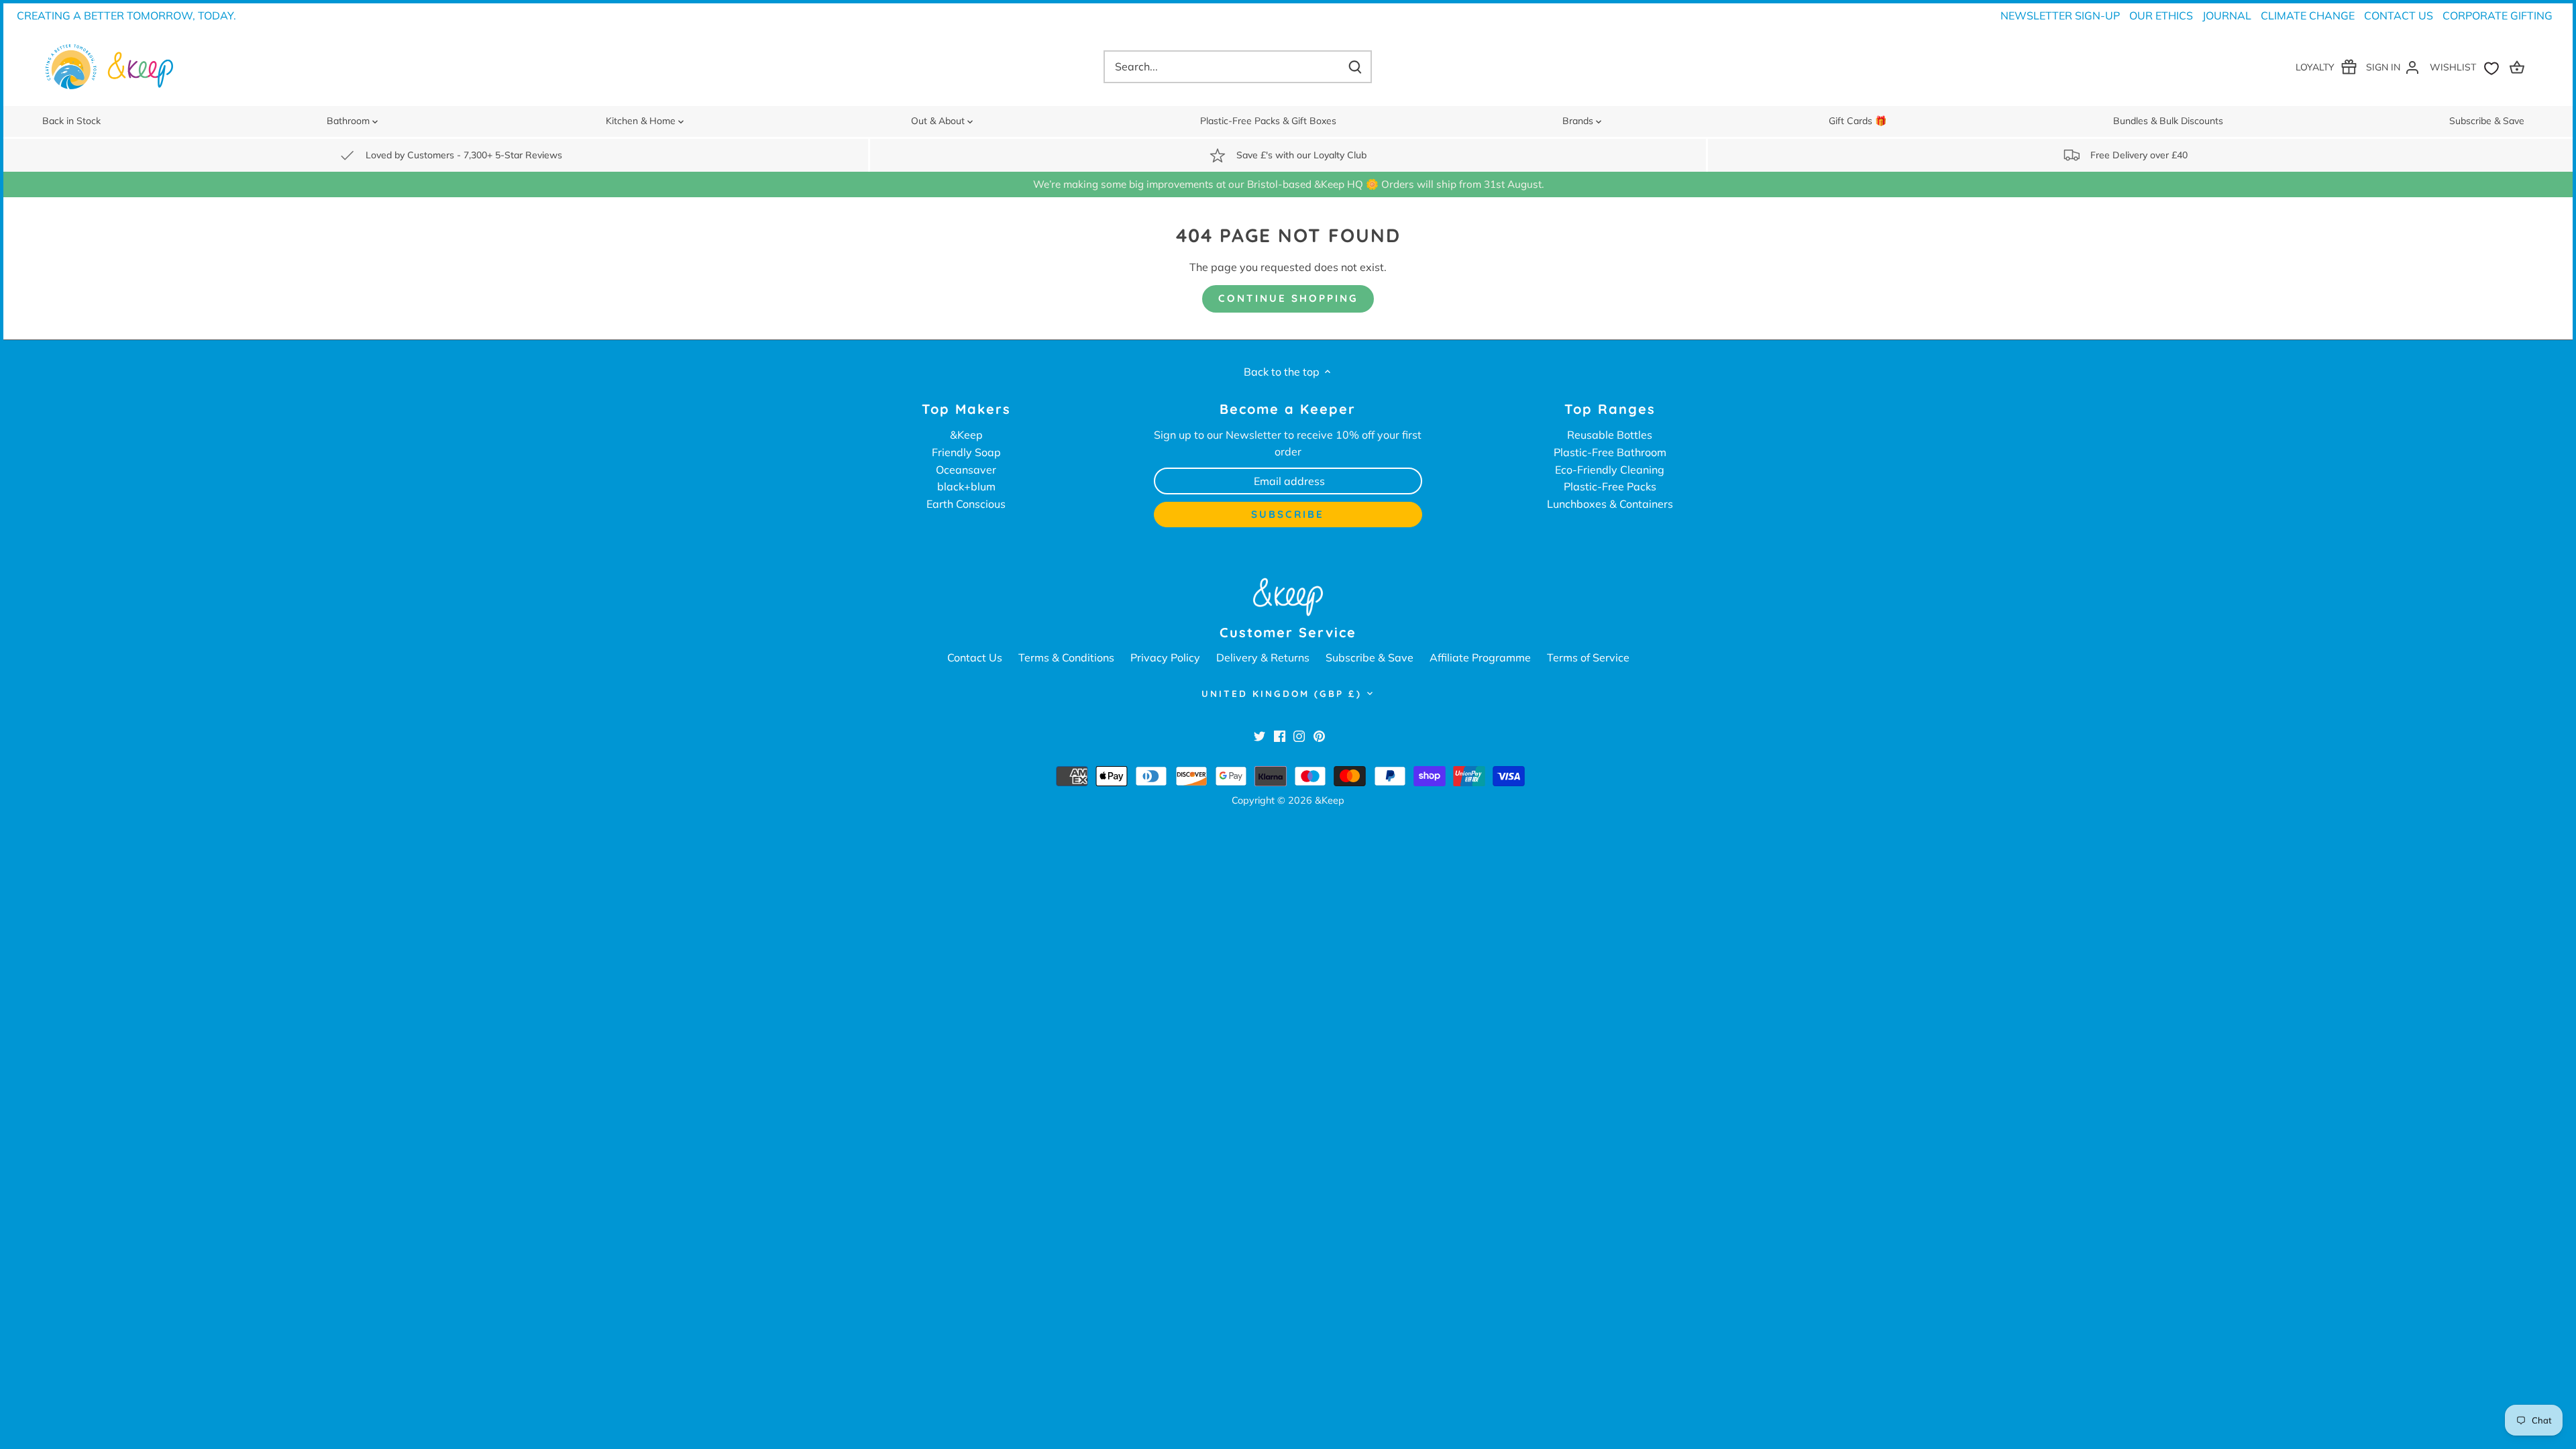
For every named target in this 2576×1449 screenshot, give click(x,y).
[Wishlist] (2467, 67)
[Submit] (1355, 67)
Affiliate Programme (1480, 657)
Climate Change (2308, 15)
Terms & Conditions (1066, 657)
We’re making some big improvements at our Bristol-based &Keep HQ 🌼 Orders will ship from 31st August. (1288, 184)
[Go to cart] (2519, 67)
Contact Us (2399, 15)
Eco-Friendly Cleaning (1610, 470)
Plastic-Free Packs (1610, 486)
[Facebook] (1280, 735)
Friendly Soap (966, 452)
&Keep (966, 435)
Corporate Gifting (2498, 15)
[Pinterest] (1319, 735)
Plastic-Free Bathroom (1610, 452)
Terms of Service (1588, 657)
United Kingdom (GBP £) (1282, 694)
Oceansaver (966, 470)
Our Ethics (2161, 15)
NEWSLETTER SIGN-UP (2060, 15)
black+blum (966, 486)
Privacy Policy (1165, 657)
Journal (2227, 15)
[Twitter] (1259, 735)
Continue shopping (1288, 298)
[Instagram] (1299, 735)
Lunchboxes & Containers (1610, 504)
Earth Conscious (966, 504)
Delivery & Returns (1263, 657)
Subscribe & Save (1370, 657)
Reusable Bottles (1610, 435)
